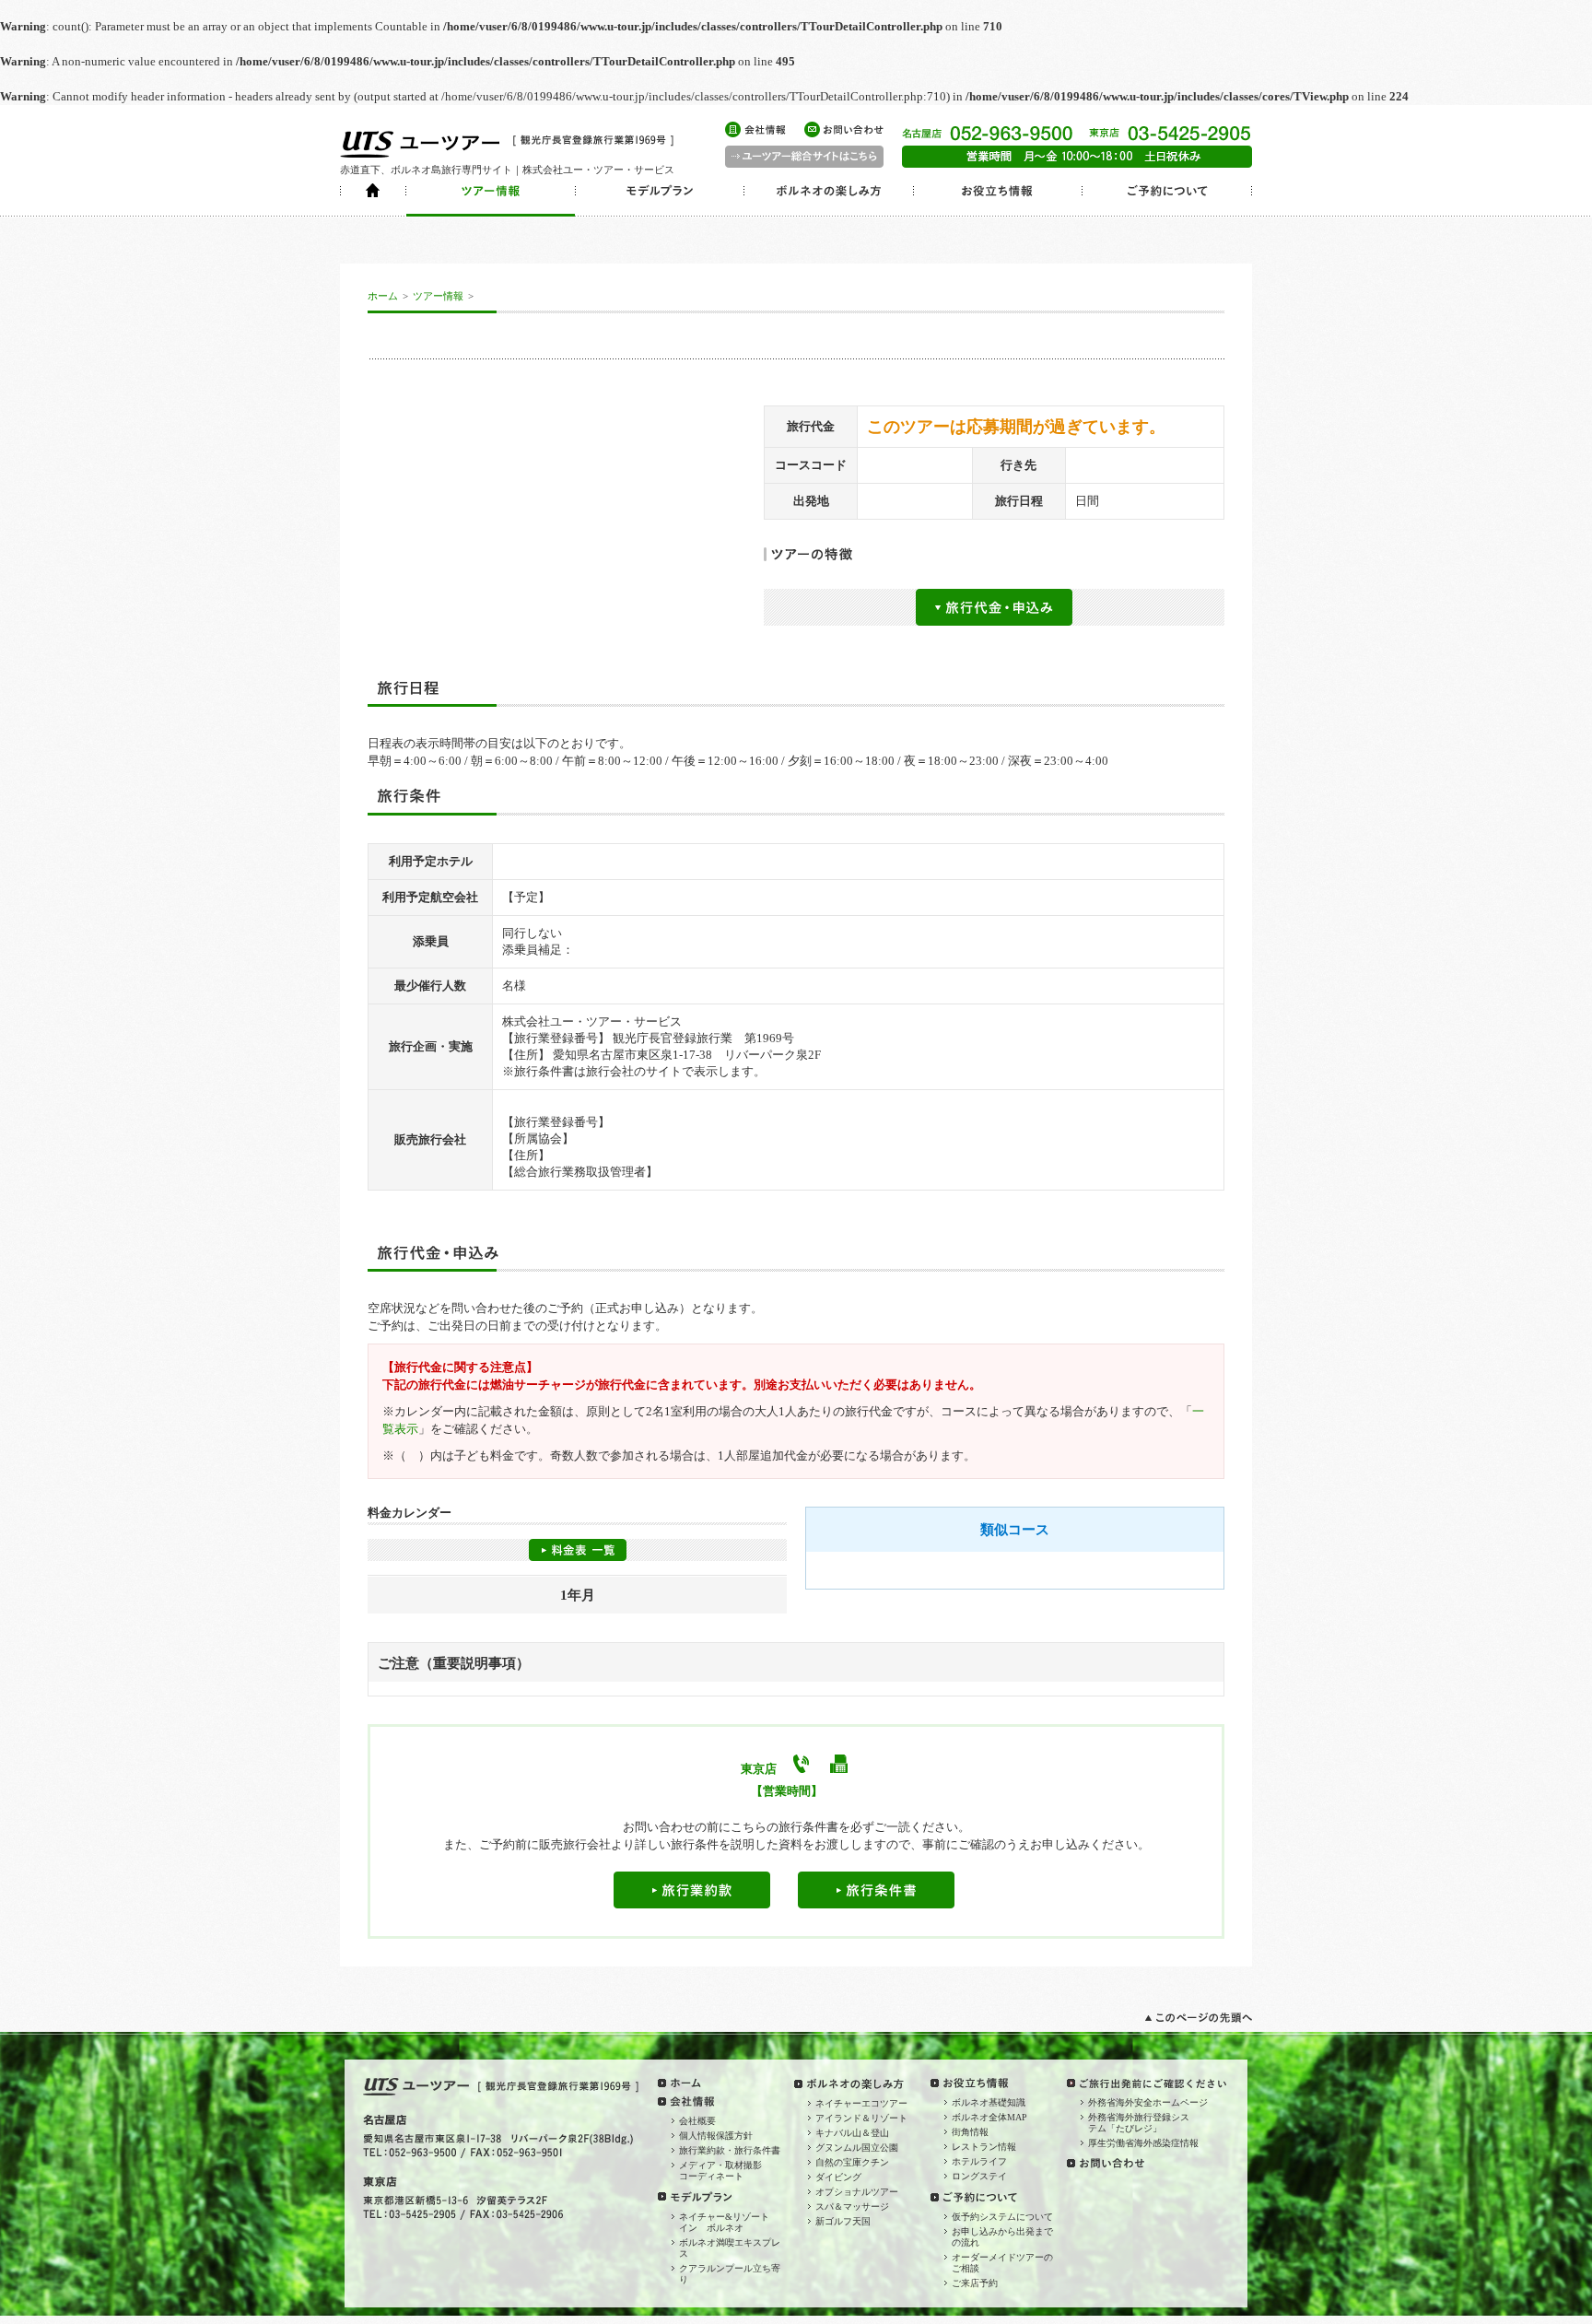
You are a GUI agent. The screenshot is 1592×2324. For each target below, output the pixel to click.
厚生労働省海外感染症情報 (1143, 2143)
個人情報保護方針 (716, 2136)
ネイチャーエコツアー (861, 2103)
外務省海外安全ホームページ (1148, 2102)
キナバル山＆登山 (852, 2133)
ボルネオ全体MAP (989, 2117)
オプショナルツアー (857, 2192)
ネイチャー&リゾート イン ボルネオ (729, 2222)
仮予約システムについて (1002, 2217)
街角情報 (970, 2132)
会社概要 (697, 2121)
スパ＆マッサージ (852, 2207)
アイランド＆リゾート (861, 2118)
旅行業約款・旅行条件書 (730, 2150)
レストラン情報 (984, 2147)
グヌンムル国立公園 (857, 2148)
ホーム (383, 296)
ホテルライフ (979, 2161)
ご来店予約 (975, 2283)
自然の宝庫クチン (852, 2162)
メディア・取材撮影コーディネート (720, 2171)
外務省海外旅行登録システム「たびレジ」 (1139, 2123)
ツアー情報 (438, 296)
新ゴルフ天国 (843, 2221)
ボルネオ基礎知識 (989, 2102)
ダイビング (838, 2177)
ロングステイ (979, 2176)
